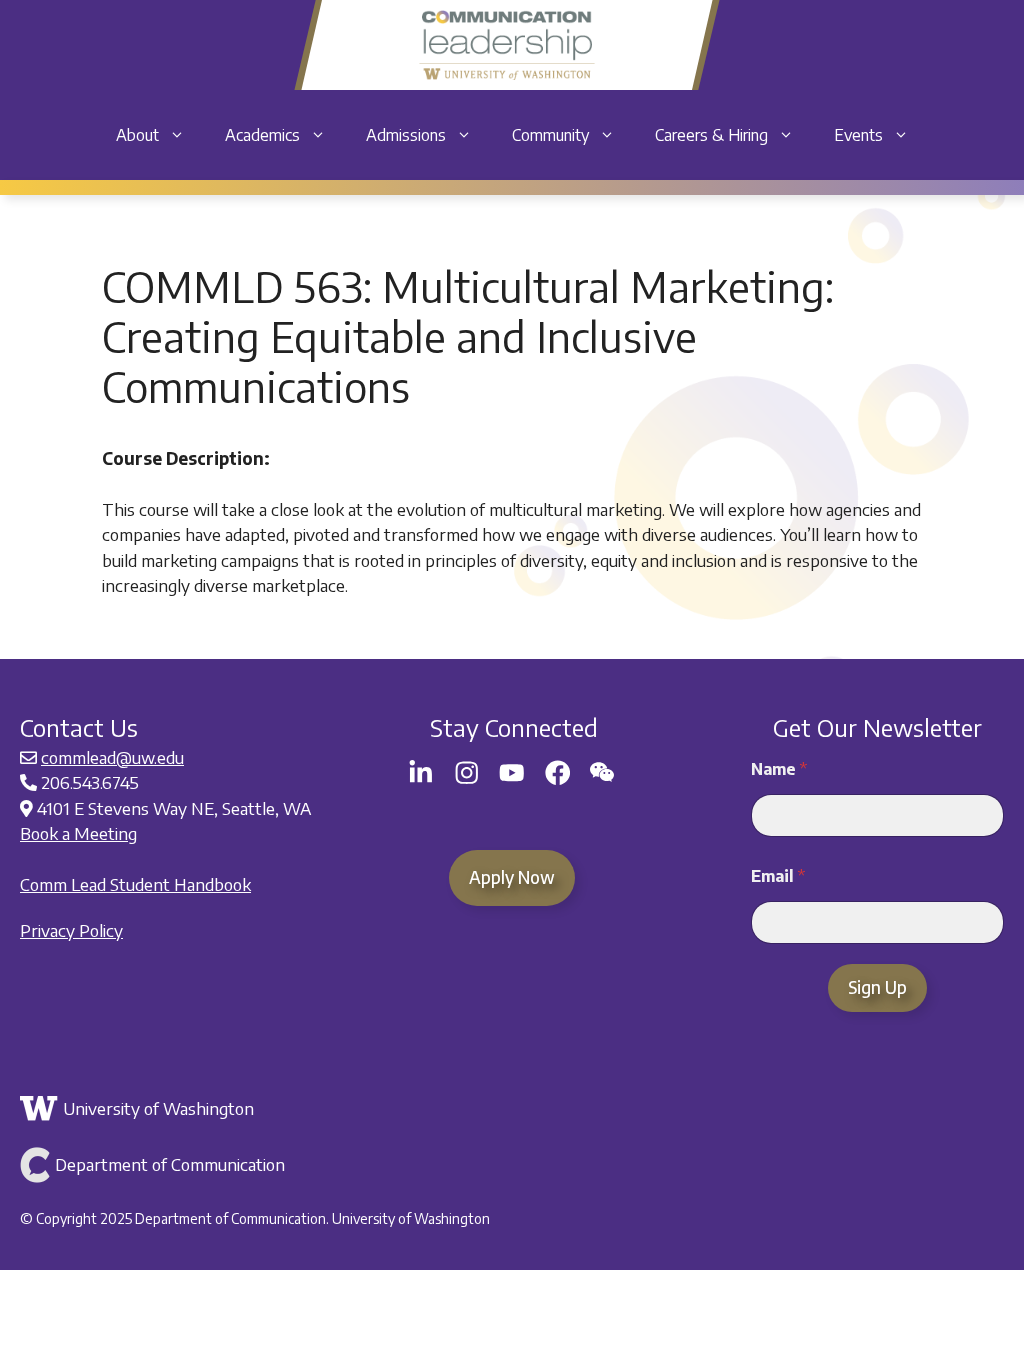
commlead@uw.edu (112, 757)
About (137, 135)
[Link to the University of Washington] (509, 1109)
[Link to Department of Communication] (509, 1165)
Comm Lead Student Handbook (135, 884)
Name (779, 769)
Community (550, 135)
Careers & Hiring (711, 135)
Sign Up (877, 987)
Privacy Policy (71, 930)
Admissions (406, 135)
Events (858, 135)
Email (778, 876)
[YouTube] (512, 773)
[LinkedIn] (421, 773)
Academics (262, 135)
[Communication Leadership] (506, 45)
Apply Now (512, 877)
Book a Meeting (78, 833)
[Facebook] (558, 773)
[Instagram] (467, 773)
